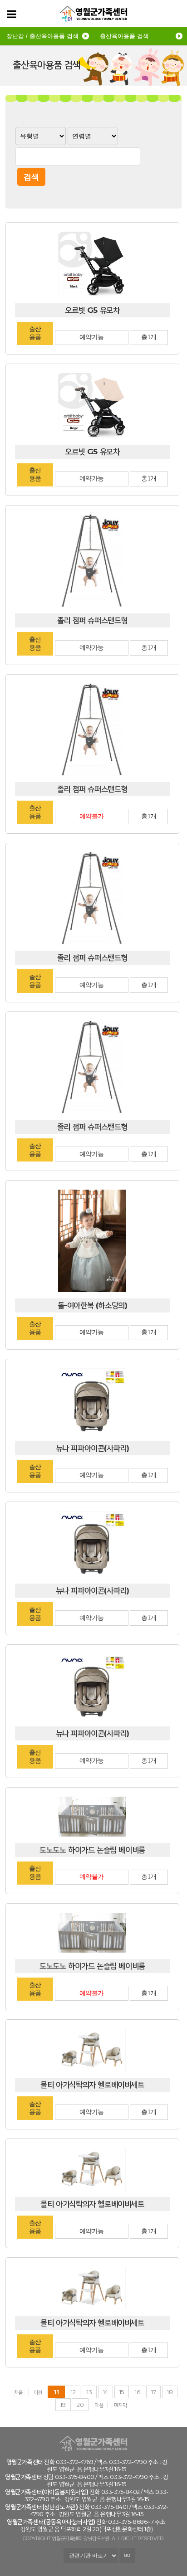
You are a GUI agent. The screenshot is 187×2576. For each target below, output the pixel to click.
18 (170, 2392)
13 (89, 2392)
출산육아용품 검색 (124, 36)
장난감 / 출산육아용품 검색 (42, 36)
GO (127, 2556)
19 (63, 2405)
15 (122, 2392)
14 (106, 2392)
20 (80, 2405)
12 (73, 2392)
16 (137, 2392)
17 (153, 2392)
